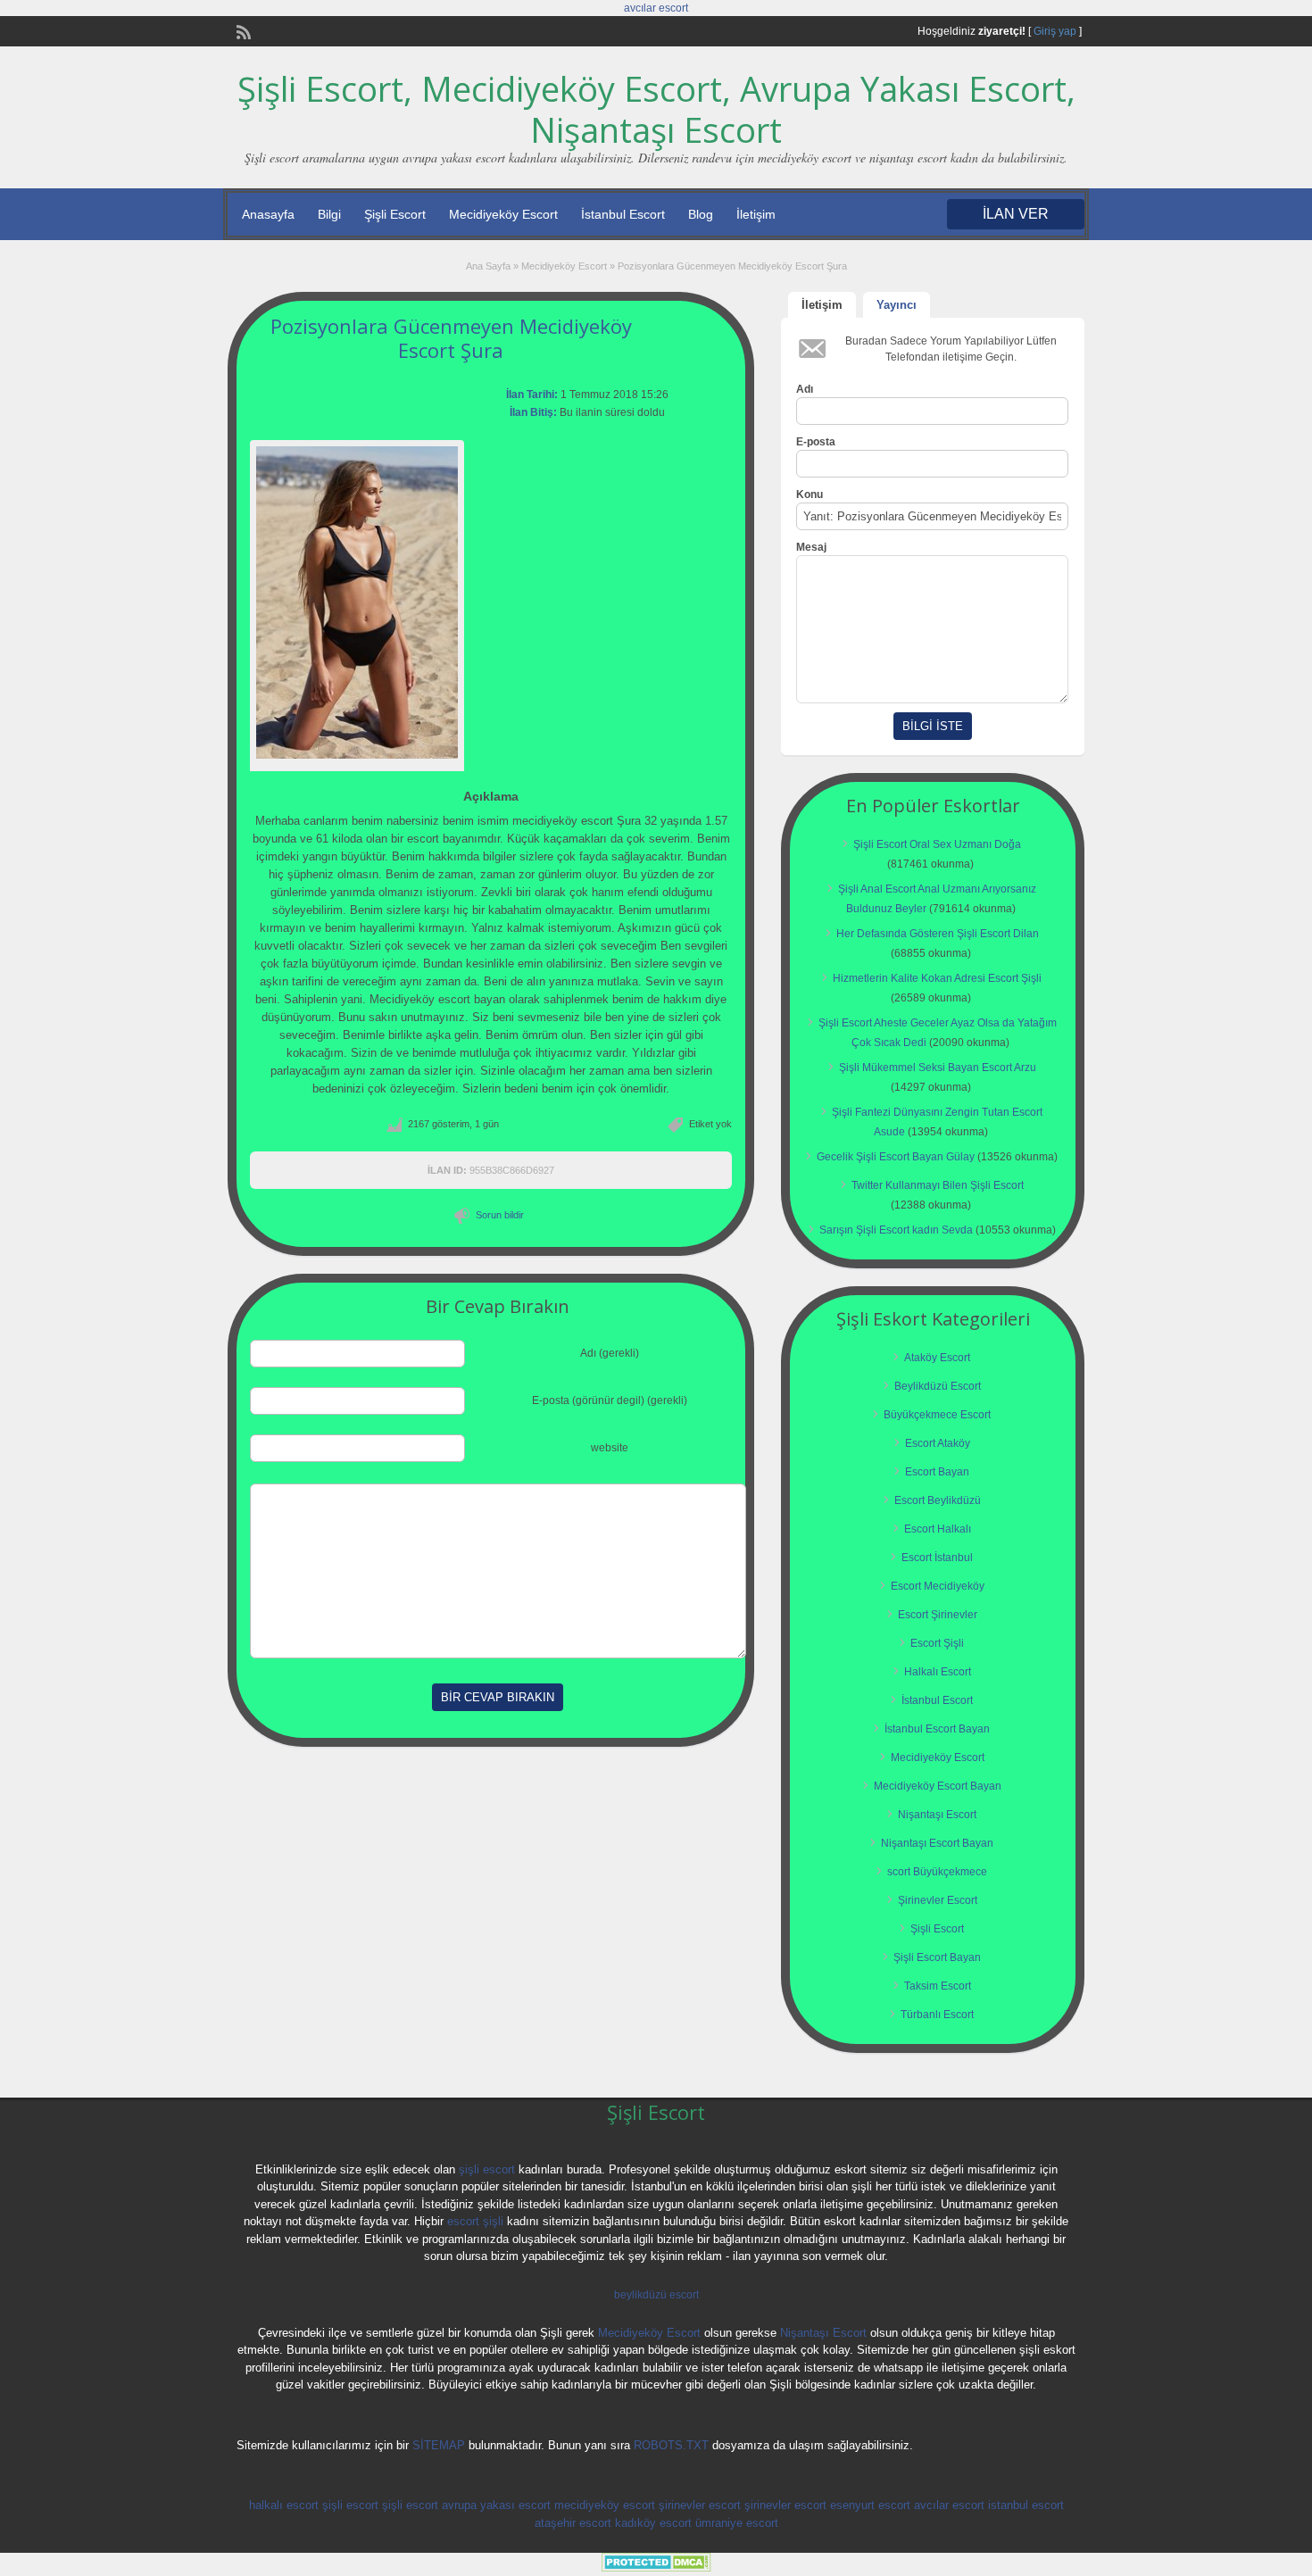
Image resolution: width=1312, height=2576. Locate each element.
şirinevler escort (700, 2505)
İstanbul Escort (623, 214)
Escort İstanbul (937, 1558)
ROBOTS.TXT (671, 2445)
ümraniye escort (737, 2523)
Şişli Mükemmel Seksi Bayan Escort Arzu (938, 1068)
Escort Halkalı (938, 1529)
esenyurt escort (870, 2505)
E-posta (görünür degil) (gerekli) (610, 1400)
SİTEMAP (439, 2445)
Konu (810, 494)
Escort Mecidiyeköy (938, 1586)
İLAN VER (1016, 214)
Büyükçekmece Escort (937, 1415)
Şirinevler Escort (938, 1900)
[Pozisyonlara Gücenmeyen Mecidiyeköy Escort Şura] (357, 602)
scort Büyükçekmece (937, 1872)
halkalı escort (284, 2505)
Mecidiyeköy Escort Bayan (938, 1786)
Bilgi (329, 214)
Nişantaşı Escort (937, 1815)
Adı (805, 389)
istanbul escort (1026, 2505)
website (610, 1448)
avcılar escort (656, 8)
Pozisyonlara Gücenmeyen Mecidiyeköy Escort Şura (451, 337)
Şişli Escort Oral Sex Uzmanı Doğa (937, 844)
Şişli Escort (395, 214)
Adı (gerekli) (610, 1353)
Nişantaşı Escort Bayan (937, 1843)
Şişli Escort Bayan (937, 1957)
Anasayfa (268, 214)
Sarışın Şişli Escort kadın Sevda (896, 1230)
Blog (701, 214)
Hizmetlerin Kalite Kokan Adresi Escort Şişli (937, 978)
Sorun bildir (500, 1215)
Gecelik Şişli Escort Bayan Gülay (896, 1157)
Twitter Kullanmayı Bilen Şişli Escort (938, 1185)
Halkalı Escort (938, 1672)
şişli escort (487, 2169)
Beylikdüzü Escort (938, 1386)
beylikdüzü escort (656, 2295)
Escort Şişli (937, 1643)
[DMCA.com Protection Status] (656, 2568)
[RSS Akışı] (242, 30)
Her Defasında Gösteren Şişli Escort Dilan (938, 934)
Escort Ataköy (938, 1443)
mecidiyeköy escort (605, 2505)
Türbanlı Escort (937, 2015)
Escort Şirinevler (938, 1615)
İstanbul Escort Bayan (937, 1729)
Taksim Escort (938, 1986)
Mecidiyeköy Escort (503, 214)
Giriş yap (1055, 31)
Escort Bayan (937, 1472)
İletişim (756, 214)
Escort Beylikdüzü (938, 1500)
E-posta (816, 442)
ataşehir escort (573, 2523)
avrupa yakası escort (496, 2505)
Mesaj (811, 547)
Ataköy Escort (937, 1358)
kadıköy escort (653, 2523)
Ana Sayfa (488, 266)
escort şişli (475, 2221)
